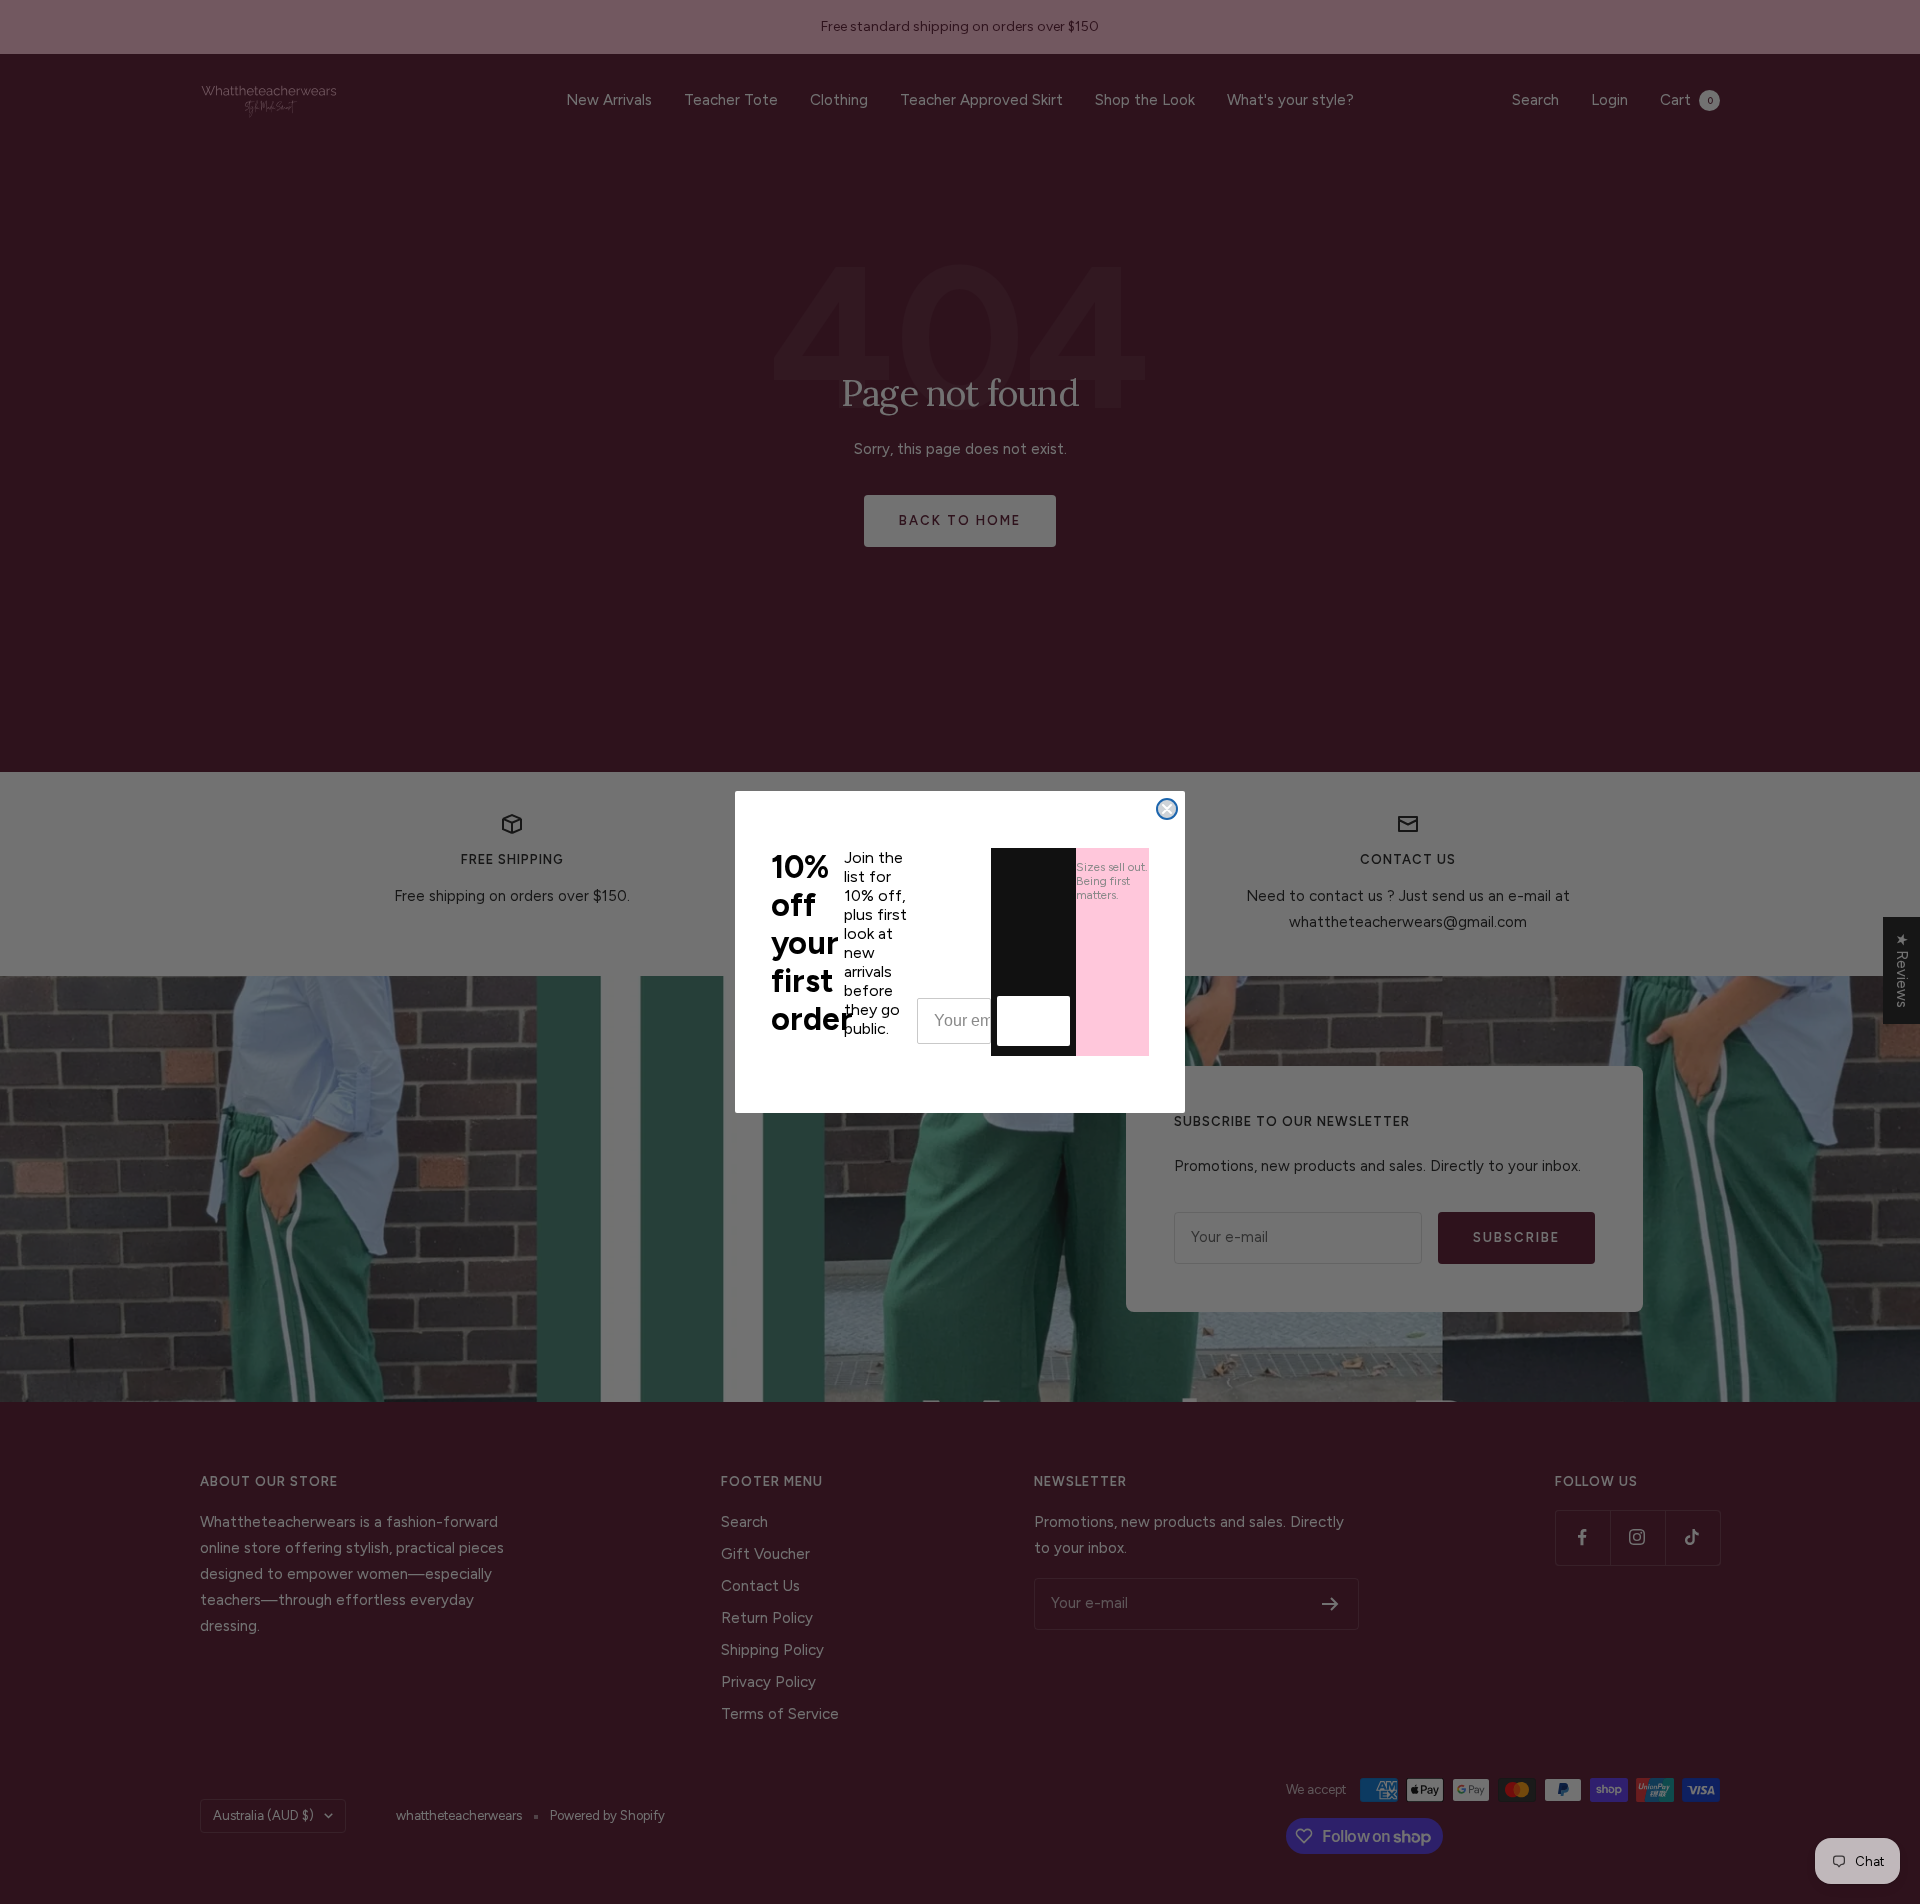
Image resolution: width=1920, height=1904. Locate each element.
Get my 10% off (1033, 1020)
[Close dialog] (1167, 809)
